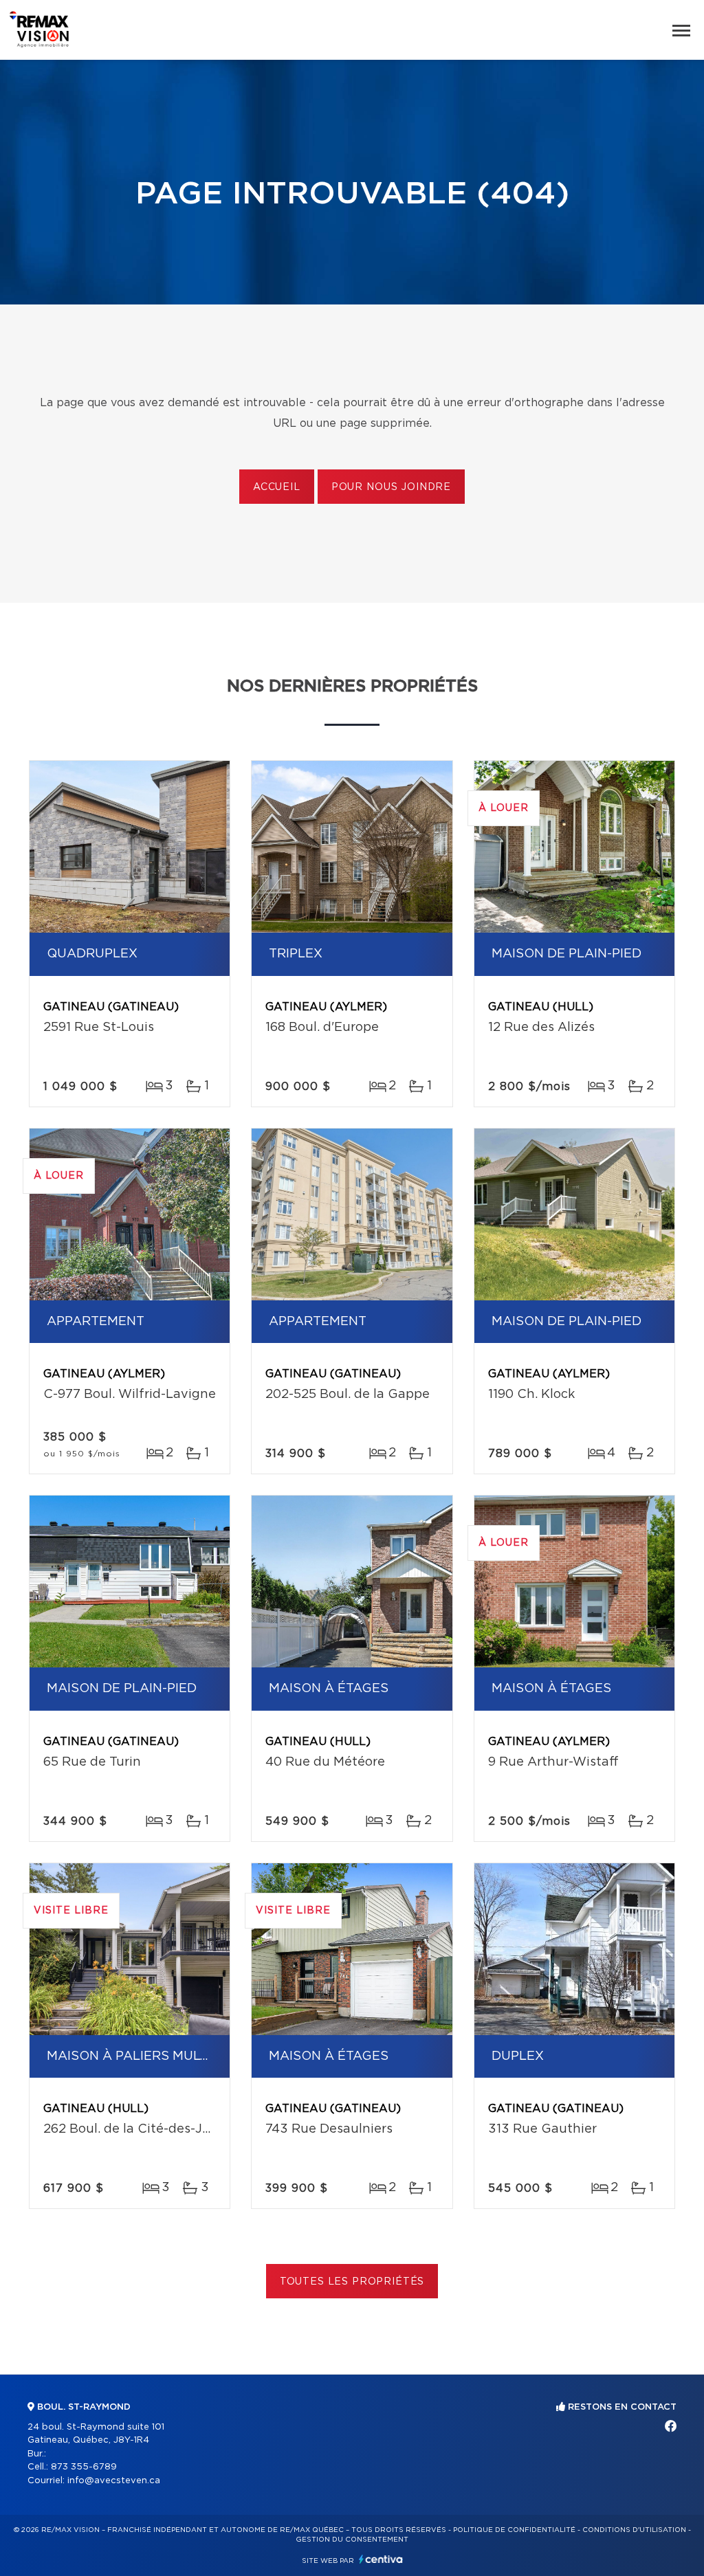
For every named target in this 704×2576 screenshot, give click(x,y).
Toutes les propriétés (352, 2282)
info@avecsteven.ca (114, 2481)
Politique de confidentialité (514, 2530)
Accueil (277, 487)
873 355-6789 (84, 2467)
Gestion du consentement (352, 2540)
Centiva (381, 2559)
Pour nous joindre (391, 487)
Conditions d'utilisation (634, 2530)
